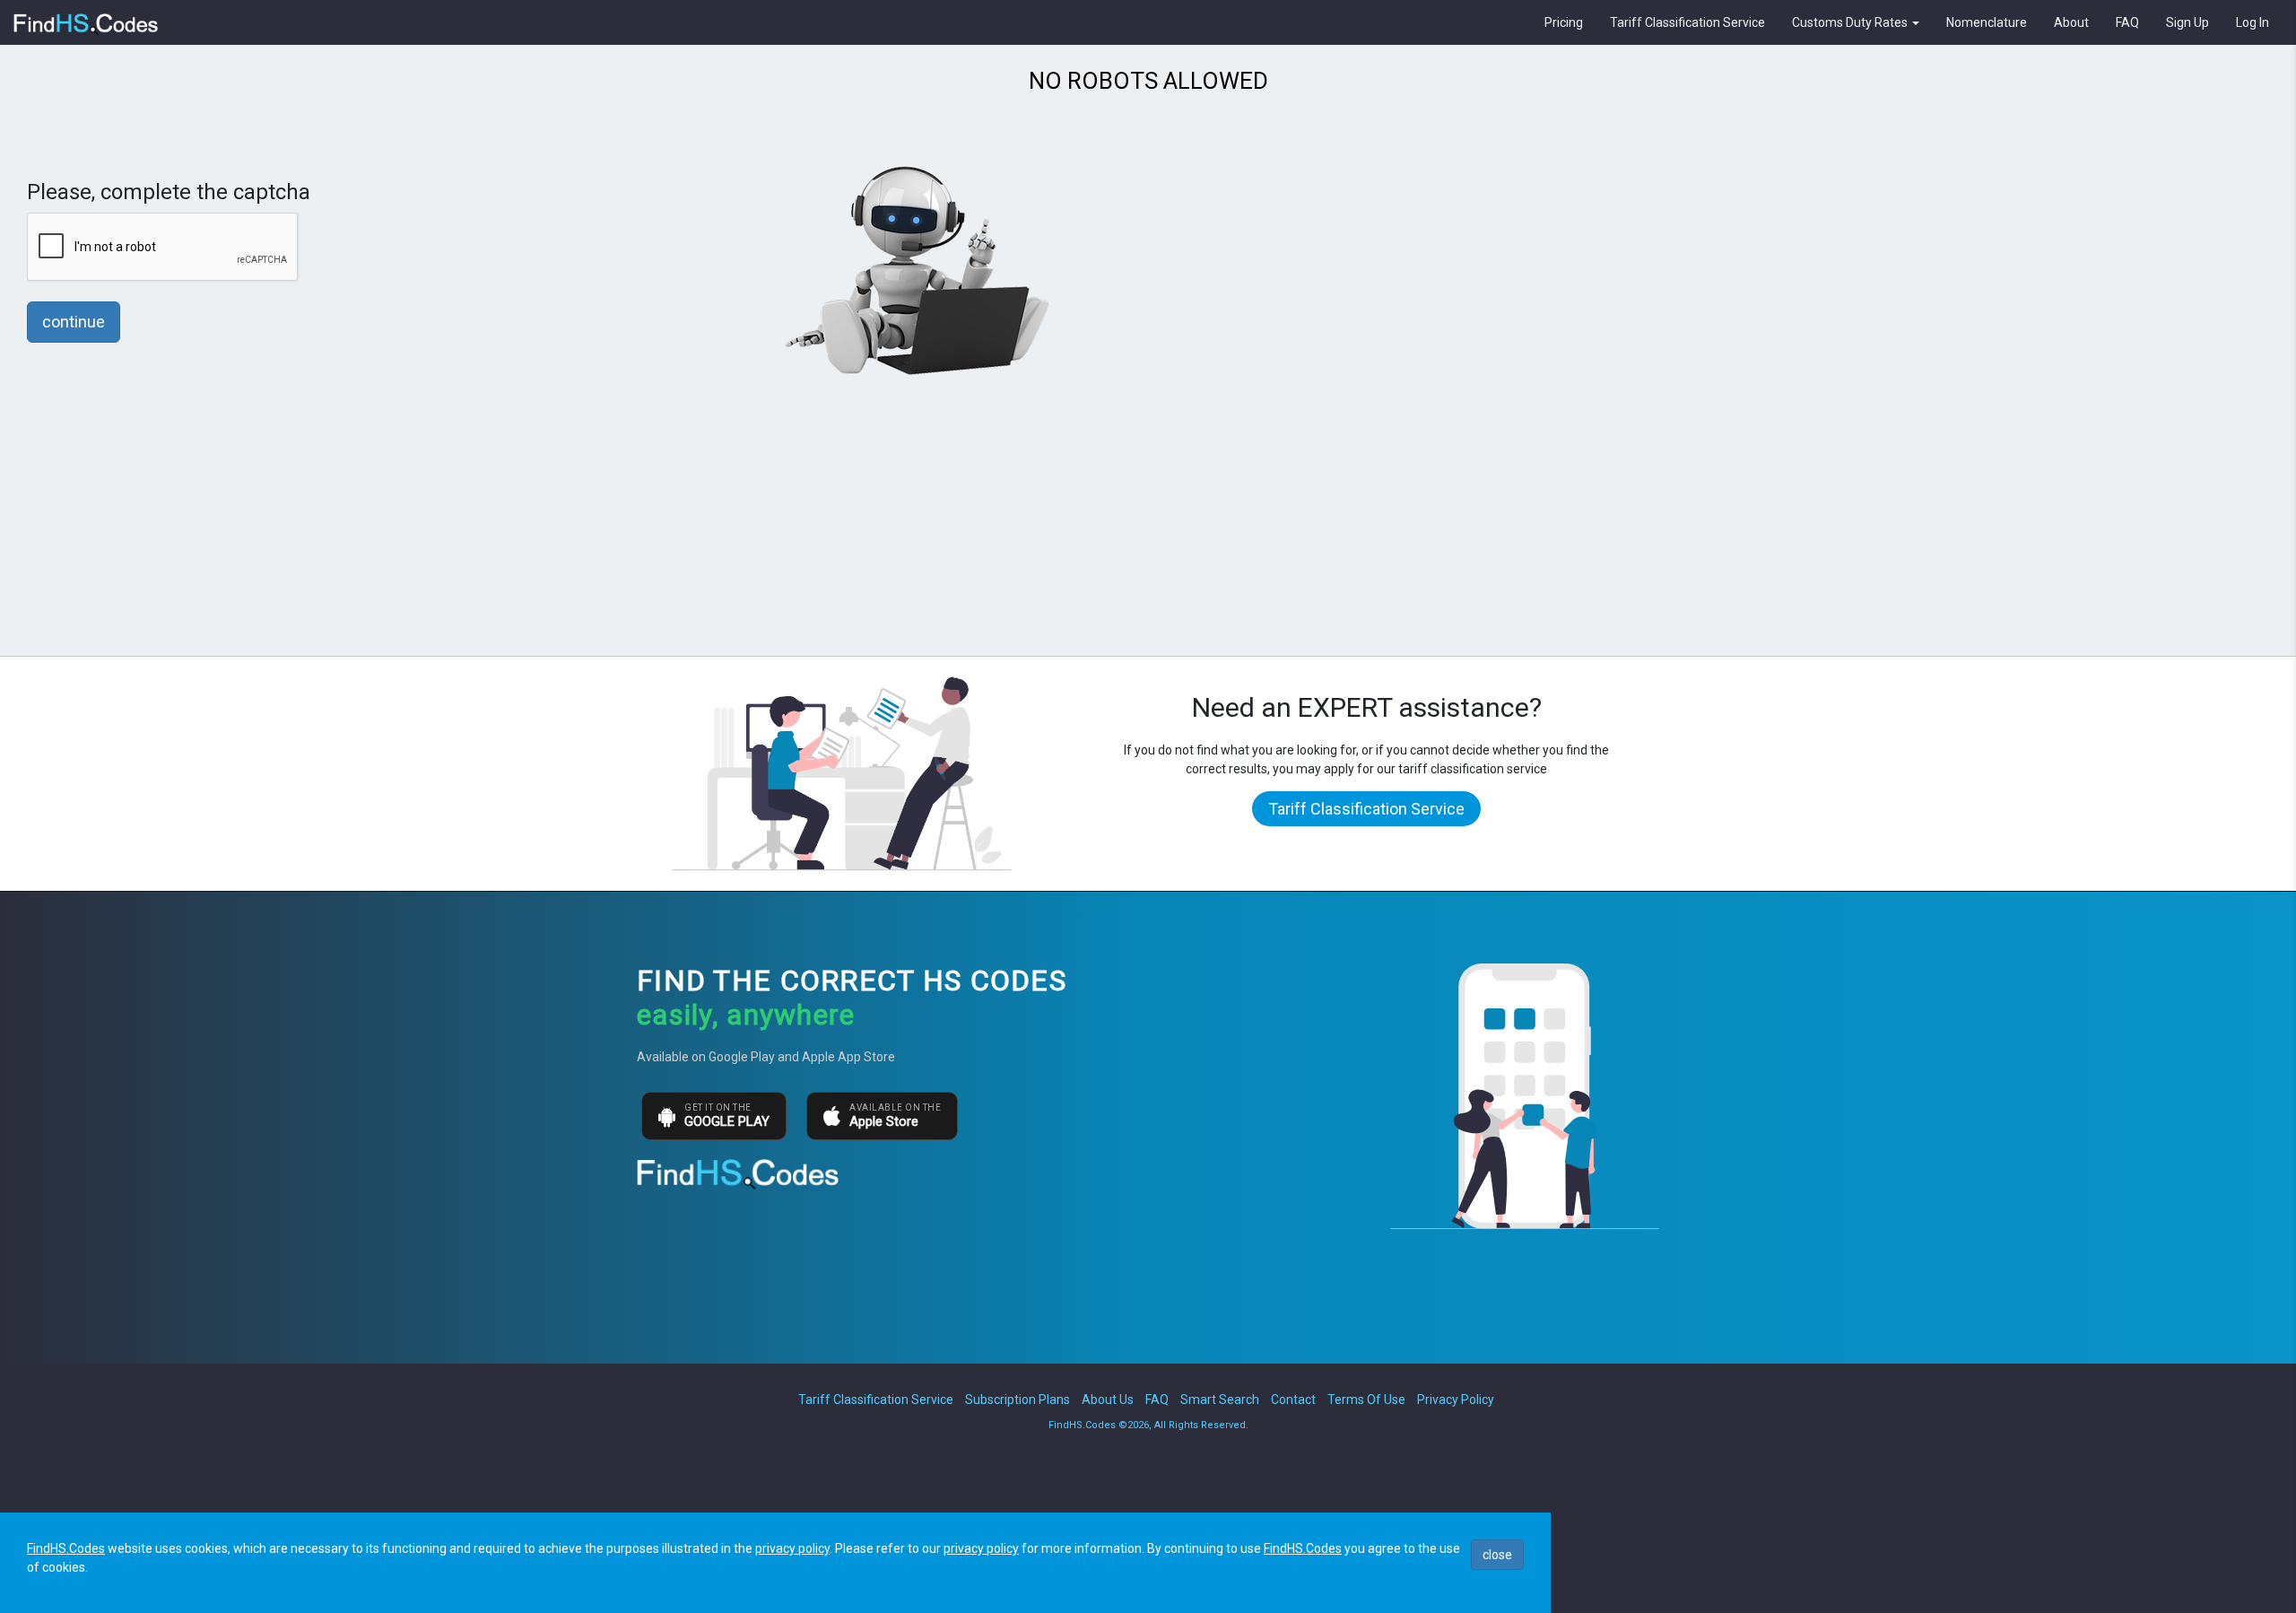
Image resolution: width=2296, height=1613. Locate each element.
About (2071, 22)
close (1497, 1555)
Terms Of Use (1366, 1399)
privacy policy (792, 1548)
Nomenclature (1987, 22)
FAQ (2127, 22)
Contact (1293, 1399)
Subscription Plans (1018, 1399)
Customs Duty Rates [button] (1851, 22)
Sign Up (2187, 22)
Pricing (1564, 22)
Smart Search (1220, 1399)
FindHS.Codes (66, 1548)
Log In (2253, 22)
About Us (1108, 1399)
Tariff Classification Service (1687, 22)
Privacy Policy (1456, 1399)
